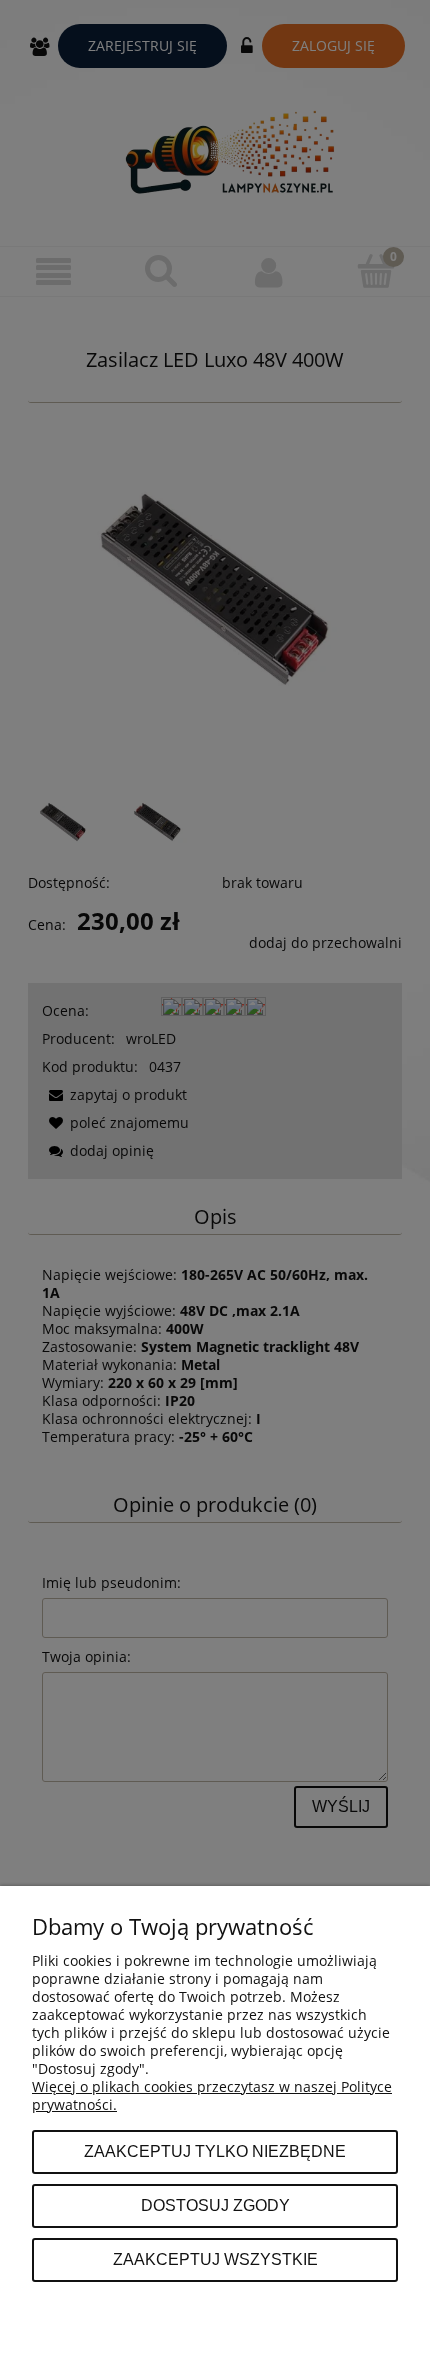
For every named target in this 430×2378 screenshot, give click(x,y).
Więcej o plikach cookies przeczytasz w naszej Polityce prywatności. (212, 2095)
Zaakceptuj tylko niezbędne (215, 2151)
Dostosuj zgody (215, 2205)
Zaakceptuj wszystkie (215, 2259)
